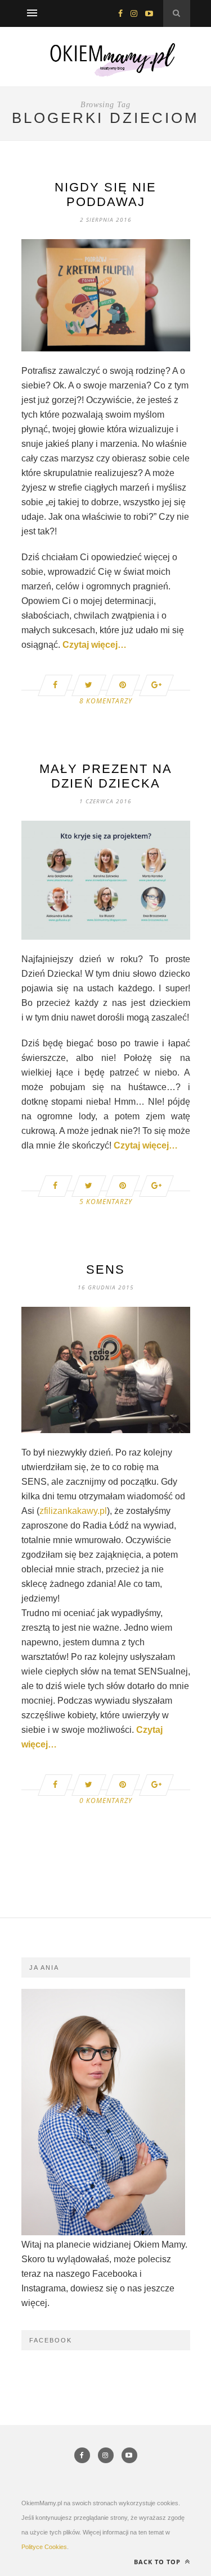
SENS (105, 1269)
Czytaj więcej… (95, 645)
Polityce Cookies (44, 2547)
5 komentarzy (106, 1202)
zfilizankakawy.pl (73, 1511)
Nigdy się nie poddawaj (105, 195)
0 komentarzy (106, 1801)
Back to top (158, 2562)
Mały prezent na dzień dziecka (106, 776)
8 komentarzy (106, 701)
